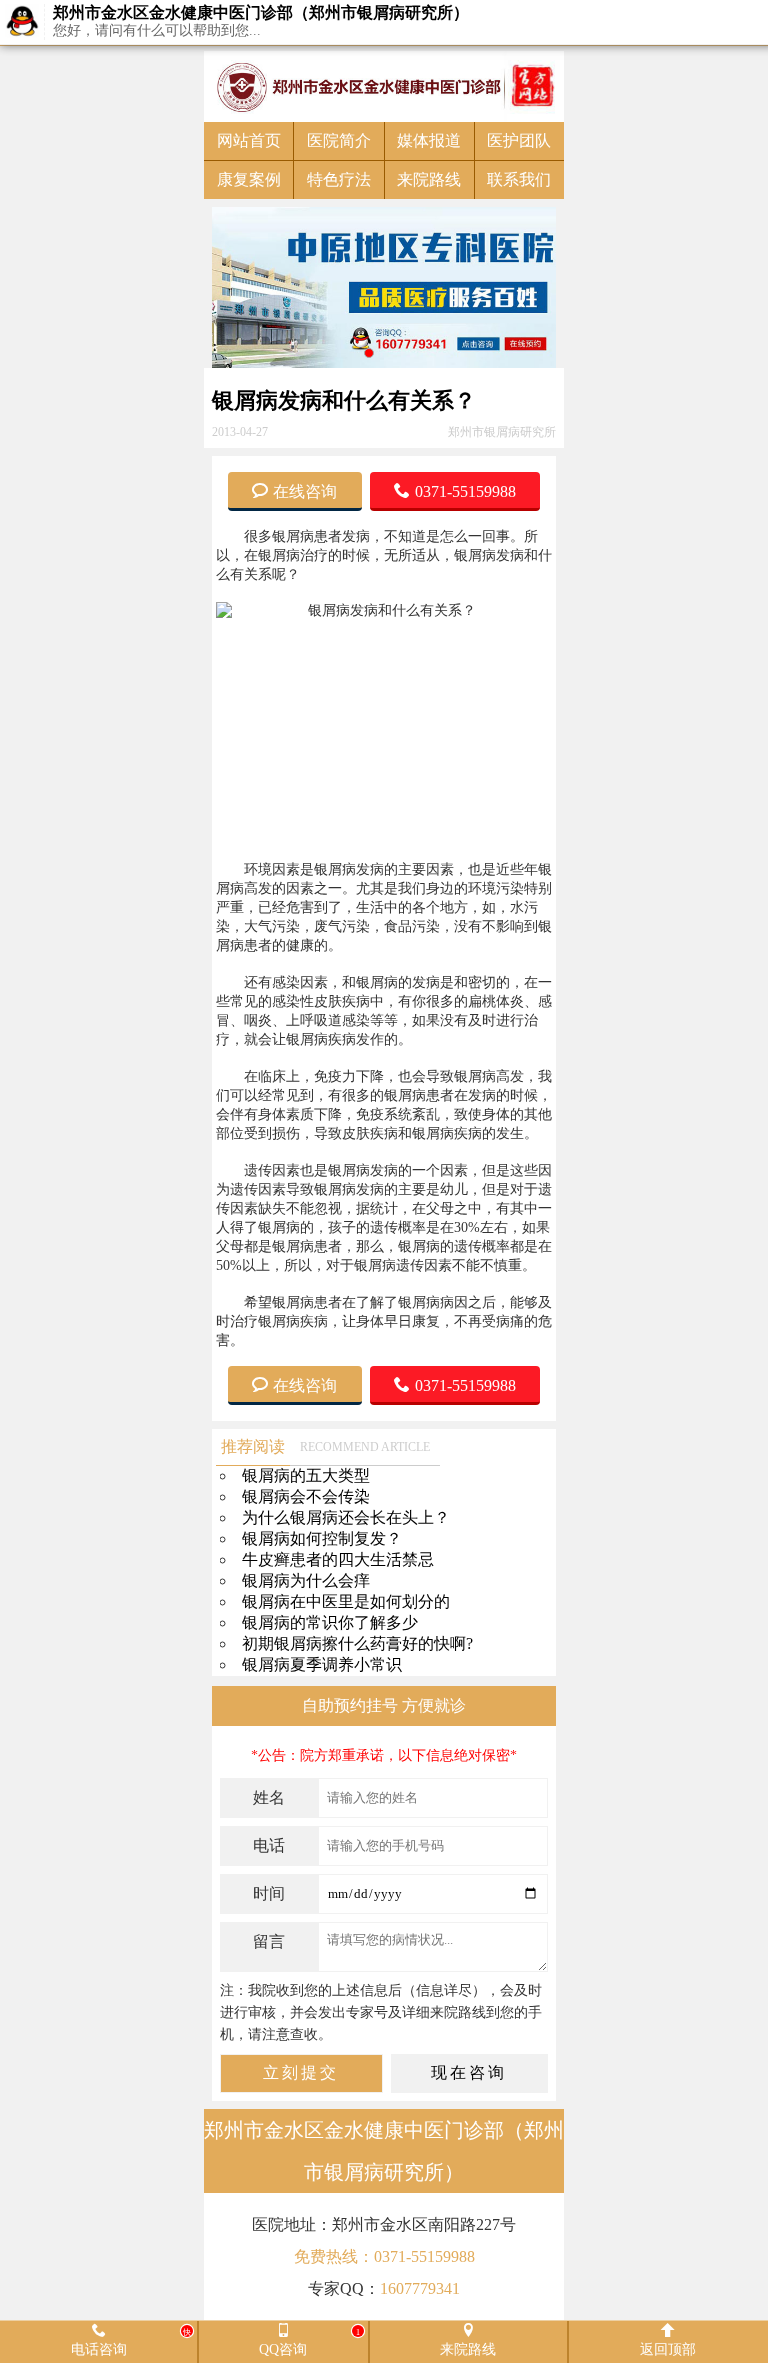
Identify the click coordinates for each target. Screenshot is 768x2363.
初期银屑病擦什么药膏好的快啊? (357, 1643)
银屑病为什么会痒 (306, 1580)
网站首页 (249, 140)
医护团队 (519, 140)
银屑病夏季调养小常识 (322, 1664)
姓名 (269, 1797)
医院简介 (339, 140)
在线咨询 (305, 490)
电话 (269, 1845)
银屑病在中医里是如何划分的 (346, 1601)
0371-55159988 (465, 490)
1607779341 (420, 2288)
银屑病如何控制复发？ (322, 1538)
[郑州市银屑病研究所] (384, 86)
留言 (269, 1941)
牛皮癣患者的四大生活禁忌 (338, 1559)
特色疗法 (339, 179)
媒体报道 (429, 140)
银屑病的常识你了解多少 (330, 1622)
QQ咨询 (309, 2341)
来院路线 (429, 179)
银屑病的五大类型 (306, 1475)
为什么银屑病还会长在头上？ (346, 1517)
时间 (269, 1893)
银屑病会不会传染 (306, 1496)
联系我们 (519, 179)
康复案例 (249, 179)
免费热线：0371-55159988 (384, 2256)
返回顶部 (668, 2348)
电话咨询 (131, 2341)
